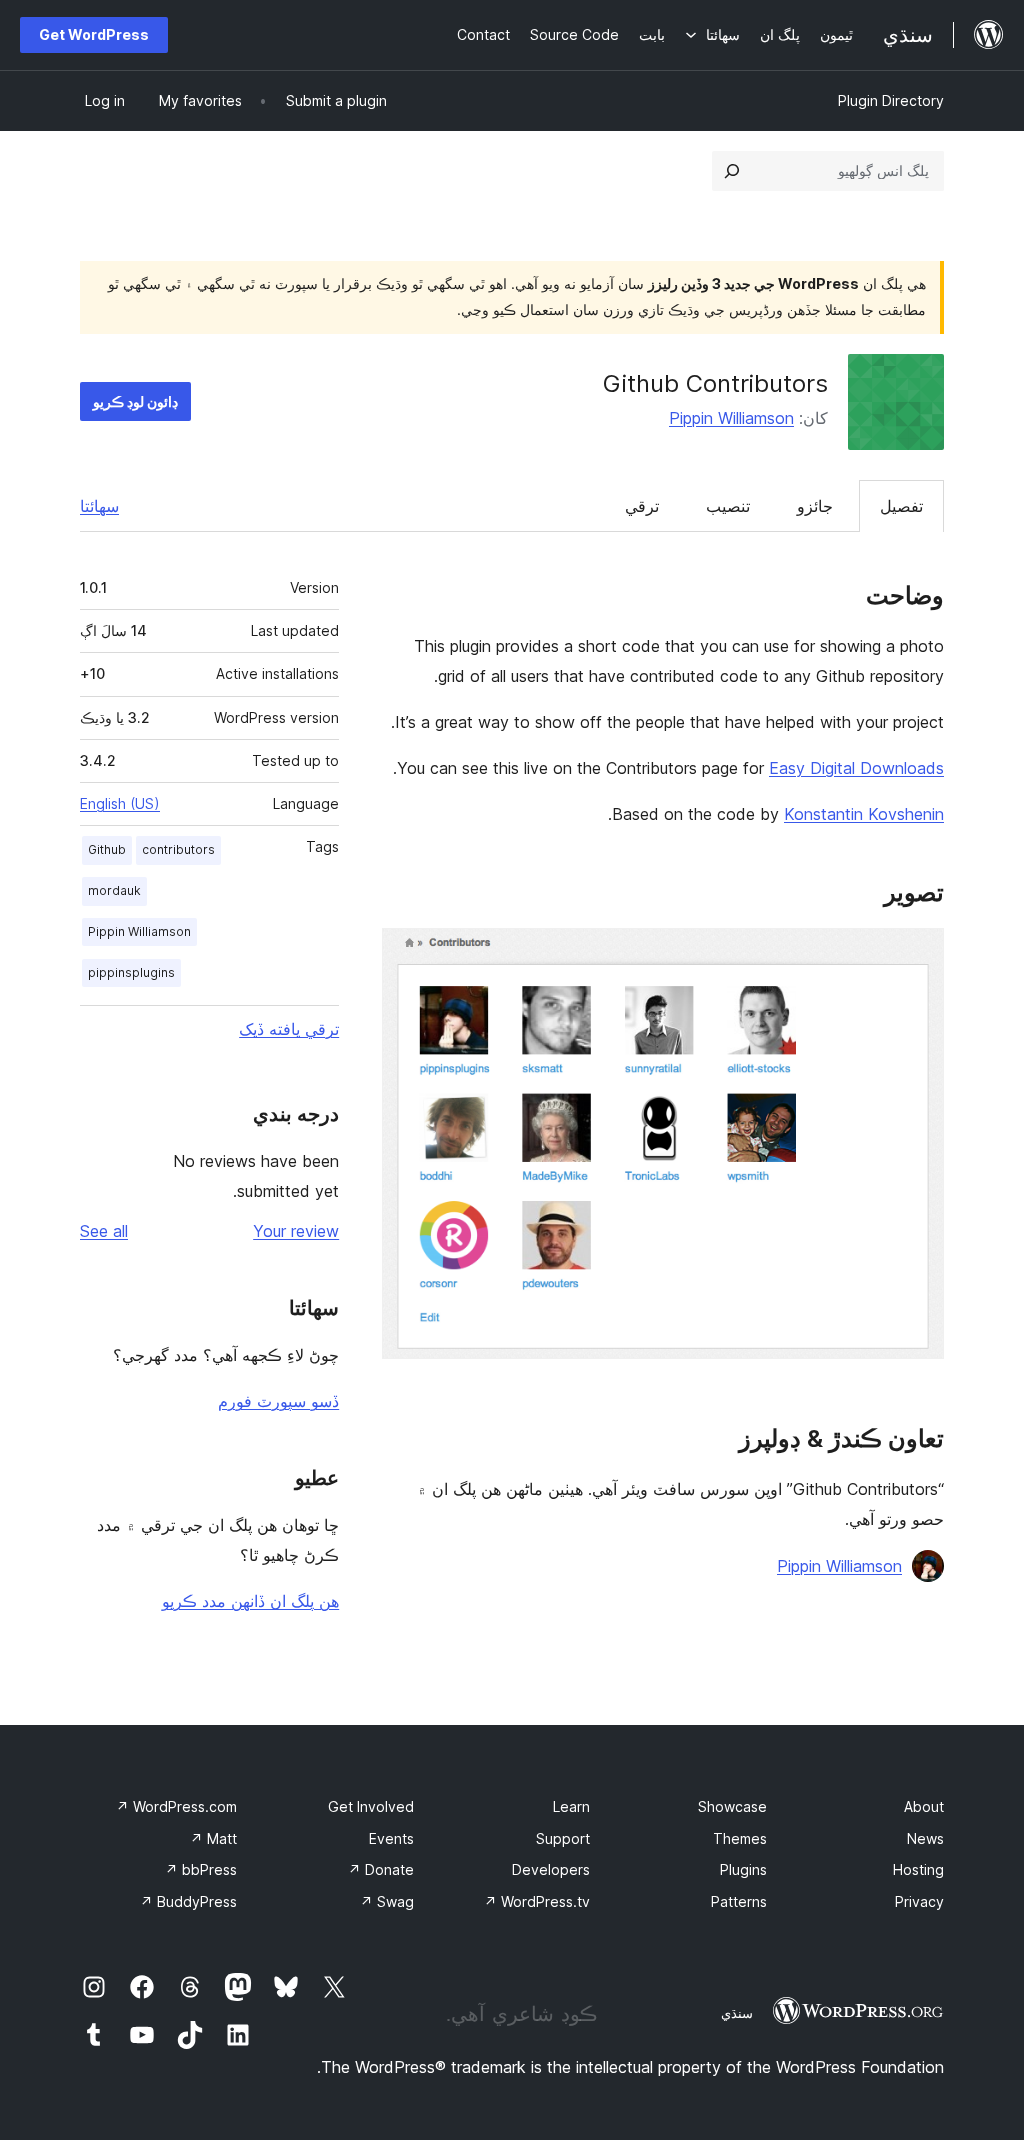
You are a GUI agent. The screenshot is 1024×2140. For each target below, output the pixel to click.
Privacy (919, 1901)
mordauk (114, 890)
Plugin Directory (891, 100)
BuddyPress (188, 1901)
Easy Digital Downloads (856, 768)
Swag (387, 1901)
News (925, 1838)
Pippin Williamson (731, 418)
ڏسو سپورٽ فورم (278, 1401)
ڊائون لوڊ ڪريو (135, 401)
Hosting (918, 1869)
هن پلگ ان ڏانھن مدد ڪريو (250, 1601)
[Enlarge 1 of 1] (917, 955)
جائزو (815, 506)
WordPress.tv (537, 1901)
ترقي (642, 506)
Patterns (739, 1901)
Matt (213, 1838)
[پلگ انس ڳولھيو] (732, 171)
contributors (178, 849)
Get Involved (371, 1806)
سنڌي (737, 2013)
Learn (571, 1806)
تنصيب (728, 506)
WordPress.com (176, 1806)
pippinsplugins (131, 972)
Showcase (732, 1806)
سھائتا (99, 506)
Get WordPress (94, 34)
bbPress (201, 1869)
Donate (381, 1869)
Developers (551, 1869)
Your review (296, 1231)
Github (107, 849)
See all (104, 1231)
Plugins (743, 1869)
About (924, 1806)
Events (391, 1838)
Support (563, 1838)
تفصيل (901, 506)
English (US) (120, 803)
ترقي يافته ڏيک (289, 1029)
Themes (740, 1838)
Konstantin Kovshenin (864, 814)
